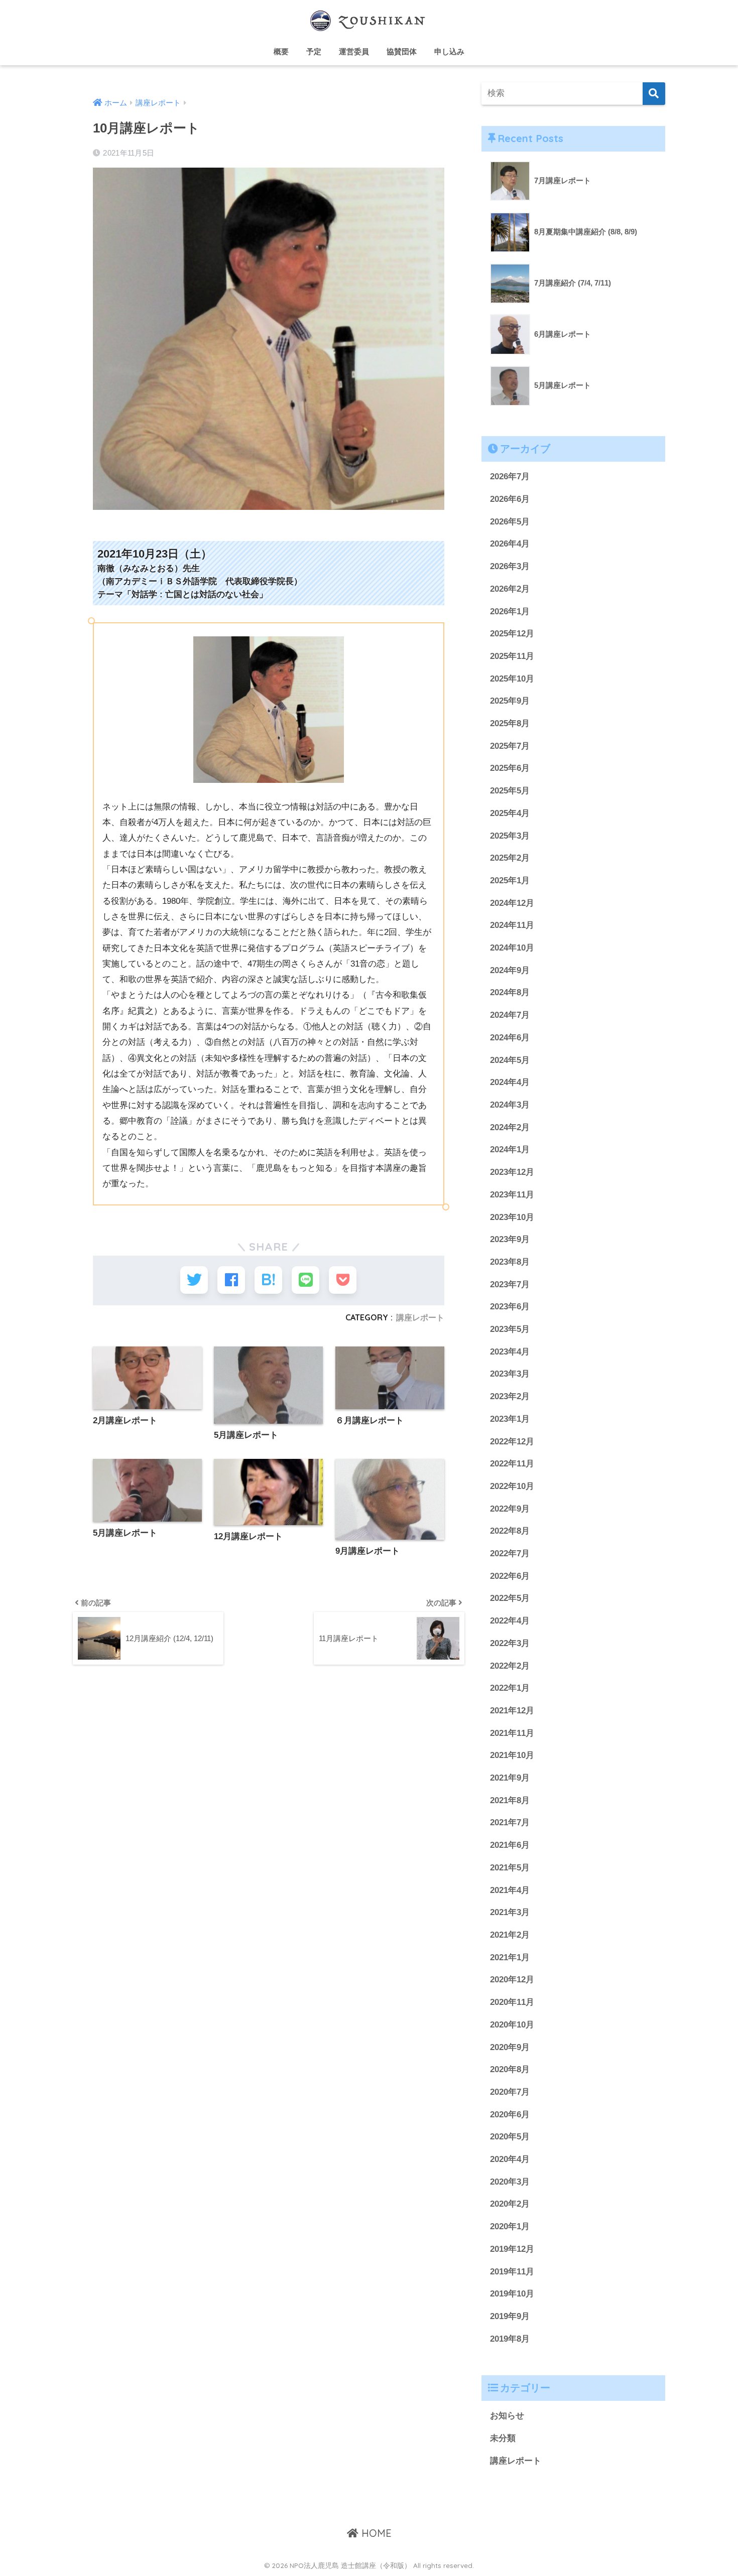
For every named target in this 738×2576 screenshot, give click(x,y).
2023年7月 (510, 1284)
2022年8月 (510, 1531)
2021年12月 (512, 1711)
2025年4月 (510, 813)
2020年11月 (512, 2002)
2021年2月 (510, 1935)
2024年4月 (510, 1082)
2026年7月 (510, 477)
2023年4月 (510, 1352)
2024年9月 (510, 970)
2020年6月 (510, 2115)
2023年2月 (510, 1396)
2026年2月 (510, 589)
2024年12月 (512, 903)
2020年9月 (510, 2047)
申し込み (449, 51)
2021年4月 (510, 1890)
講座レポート (420, 1317)
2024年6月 (510, 1038)
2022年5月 (510, 1598)
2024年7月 (510, 1015)
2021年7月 (510, 1822)
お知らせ (507, 2416)
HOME (375, 2533)
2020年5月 (510, 2137)
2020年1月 (510, 2226)
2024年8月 (510, 992)
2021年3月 (510, 1912)
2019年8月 (510, 2339)
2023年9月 (510, 1239)
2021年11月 (512, 1733)
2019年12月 (512, 2249)
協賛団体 (402, 51)
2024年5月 (510, 1060)
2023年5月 (510, 1329)
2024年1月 (510, 1149)
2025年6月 (510, 768)
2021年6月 (510, 1845)
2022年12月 (512, 1442)
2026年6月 (510, 499)
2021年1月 (510, 1957)
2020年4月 (510, 2159)
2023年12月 (512, 1172)
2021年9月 (510, 1778)
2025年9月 (510, 701)
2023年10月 (512, 1217)
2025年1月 (510, 880)
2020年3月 (510, 2182)
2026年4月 (510, 544)
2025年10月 (512, 679)
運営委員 (354, 51)
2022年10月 (512, 1486)
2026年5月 (510, 522)
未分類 (503, 2438)
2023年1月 (510, 1419)
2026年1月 (510, 612)
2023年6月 (510, 1307)
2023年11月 (512, 1195)
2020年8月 (510, 2069)
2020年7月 (510, 2092)
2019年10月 (512, 2294)
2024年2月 (510, 1127)
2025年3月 (510, 836)
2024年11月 (512, 925)
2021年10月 (512, 1755)
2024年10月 (512, 948)
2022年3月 (510, 1643)
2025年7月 (510, 746)
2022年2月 (510, 1666)
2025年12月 (512, 634)
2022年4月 (510, 1621)
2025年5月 (510, 791)
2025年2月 (510, 858)
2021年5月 (510, 1868)
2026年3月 (510, 566)
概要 (281, 51)
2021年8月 (510, 1800)
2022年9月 (510, 1509)
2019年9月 (510, 2316)
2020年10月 (512, 2025)
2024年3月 (510, 1105)
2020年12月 (512, 1980)
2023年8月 (510, 1262)
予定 (314, 51)
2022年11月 (512, 1464)
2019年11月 (512, 2272)
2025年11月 (512, 656)
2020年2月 (510, 2204)
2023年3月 (510, 1374)
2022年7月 (510, 1553)
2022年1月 (510, 1688)
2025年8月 (510, 723)
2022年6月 (510, 1576)
